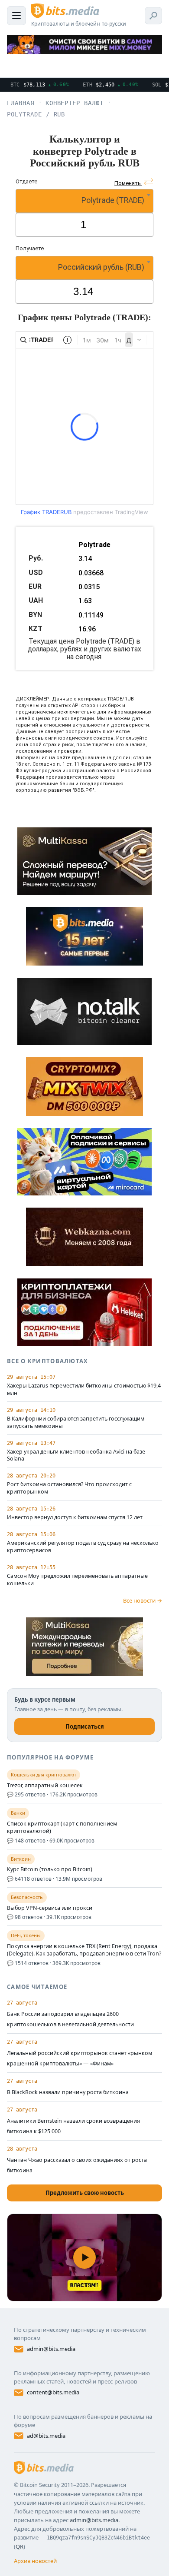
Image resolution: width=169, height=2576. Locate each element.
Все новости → (143, 1600)
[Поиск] (153, 16)
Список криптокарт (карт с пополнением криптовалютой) (62, 1827)
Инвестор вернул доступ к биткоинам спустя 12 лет (75, 1517)
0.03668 (91, 573)
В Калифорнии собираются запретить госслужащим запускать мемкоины (76, 1422)
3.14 (85, 559)
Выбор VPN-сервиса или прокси (50, 1908)
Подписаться (85, 1726)
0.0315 (89, 587)
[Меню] (16, 16)
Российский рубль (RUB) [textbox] (101, 267)
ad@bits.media (46, 2436)
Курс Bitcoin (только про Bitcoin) (50, 1869)
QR (19, 2546)
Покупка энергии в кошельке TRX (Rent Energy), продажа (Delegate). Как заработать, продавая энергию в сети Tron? (84, 1950)
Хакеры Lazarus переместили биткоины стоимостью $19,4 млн (84, 1389)
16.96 (87, 629)
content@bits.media (53, 2392)
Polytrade (94, 545)
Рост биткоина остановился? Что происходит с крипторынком (69, 1488)
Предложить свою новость (85, 2193)
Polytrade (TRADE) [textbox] (113, 200)
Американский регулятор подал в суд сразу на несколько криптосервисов (83, 1547)
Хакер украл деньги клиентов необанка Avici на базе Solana (76, 1456)
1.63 (85, 601)
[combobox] (84, 201)
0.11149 (91, 615)
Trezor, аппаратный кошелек (45, 1786)
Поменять (128, 183)
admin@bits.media (51, 2349)
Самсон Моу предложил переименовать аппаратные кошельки (77, 1580)
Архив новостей (35, 2561)
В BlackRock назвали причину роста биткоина (68, 2092)
